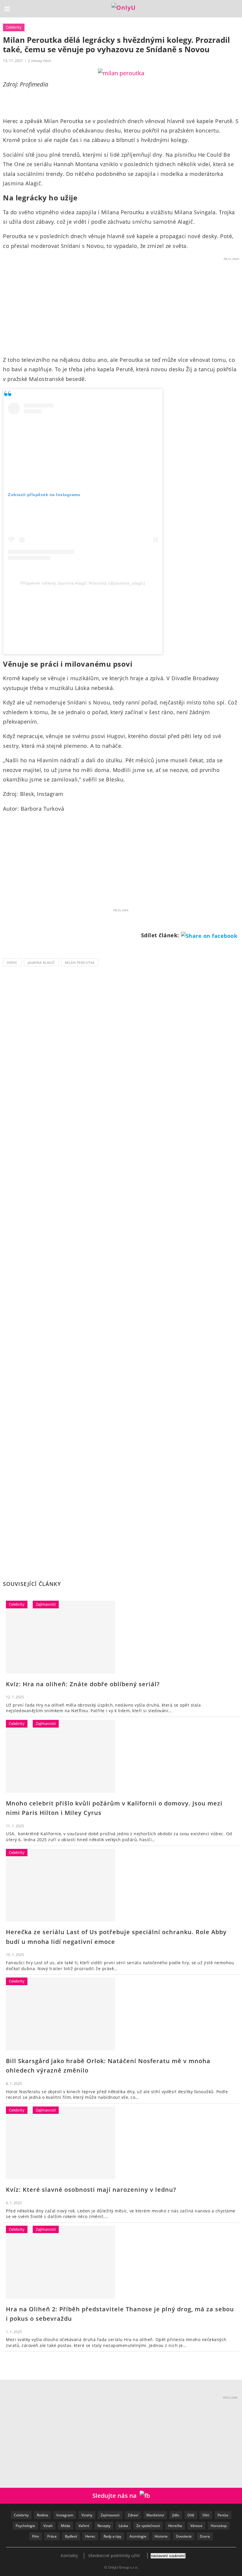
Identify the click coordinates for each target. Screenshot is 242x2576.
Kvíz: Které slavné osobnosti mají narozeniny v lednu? (91, 2190)
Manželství (155, 2515)
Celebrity (14, 27)
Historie (161, 2536)
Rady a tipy (112, 2536)
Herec (12, 962)
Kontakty (69, 2555)
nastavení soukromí (168, 2556)
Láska (123, 2526)
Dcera (205, 2536)
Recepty (104, 2526)
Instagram (65, 2515)
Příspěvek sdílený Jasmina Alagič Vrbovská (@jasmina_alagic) (83, 583)
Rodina (42, 2515)
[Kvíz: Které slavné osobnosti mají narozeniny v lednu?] (60, 2143)
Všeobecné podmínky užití (114, 2555)
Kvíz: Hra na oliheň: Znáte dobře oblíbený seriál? (83, 1684)
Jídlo (176, 2515)
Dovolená (184, 2536)
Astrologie (138, 2536)
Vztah (48, 2526)
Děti (206, 2515)
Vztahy (87, 2515)
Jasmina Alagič (41, 962)
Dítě (191, 2515)
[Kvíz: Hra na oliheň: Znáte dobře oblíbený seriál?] (60, 1637)
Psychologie (25, 2526)
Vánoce (196, 2526)
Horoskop (219, 2526)
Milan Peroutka (80, 962)
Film (36, 2536)
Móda (66, 2526)
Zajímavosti (46, 1604)
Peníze (223, 2515)
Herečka (175, 2526)
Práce (52, 2536)
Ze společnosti (148, 2526)
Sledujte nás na (116, 2496)
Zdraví (133, 2515)
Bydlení (71, 2536)
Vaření (84, 2526)
